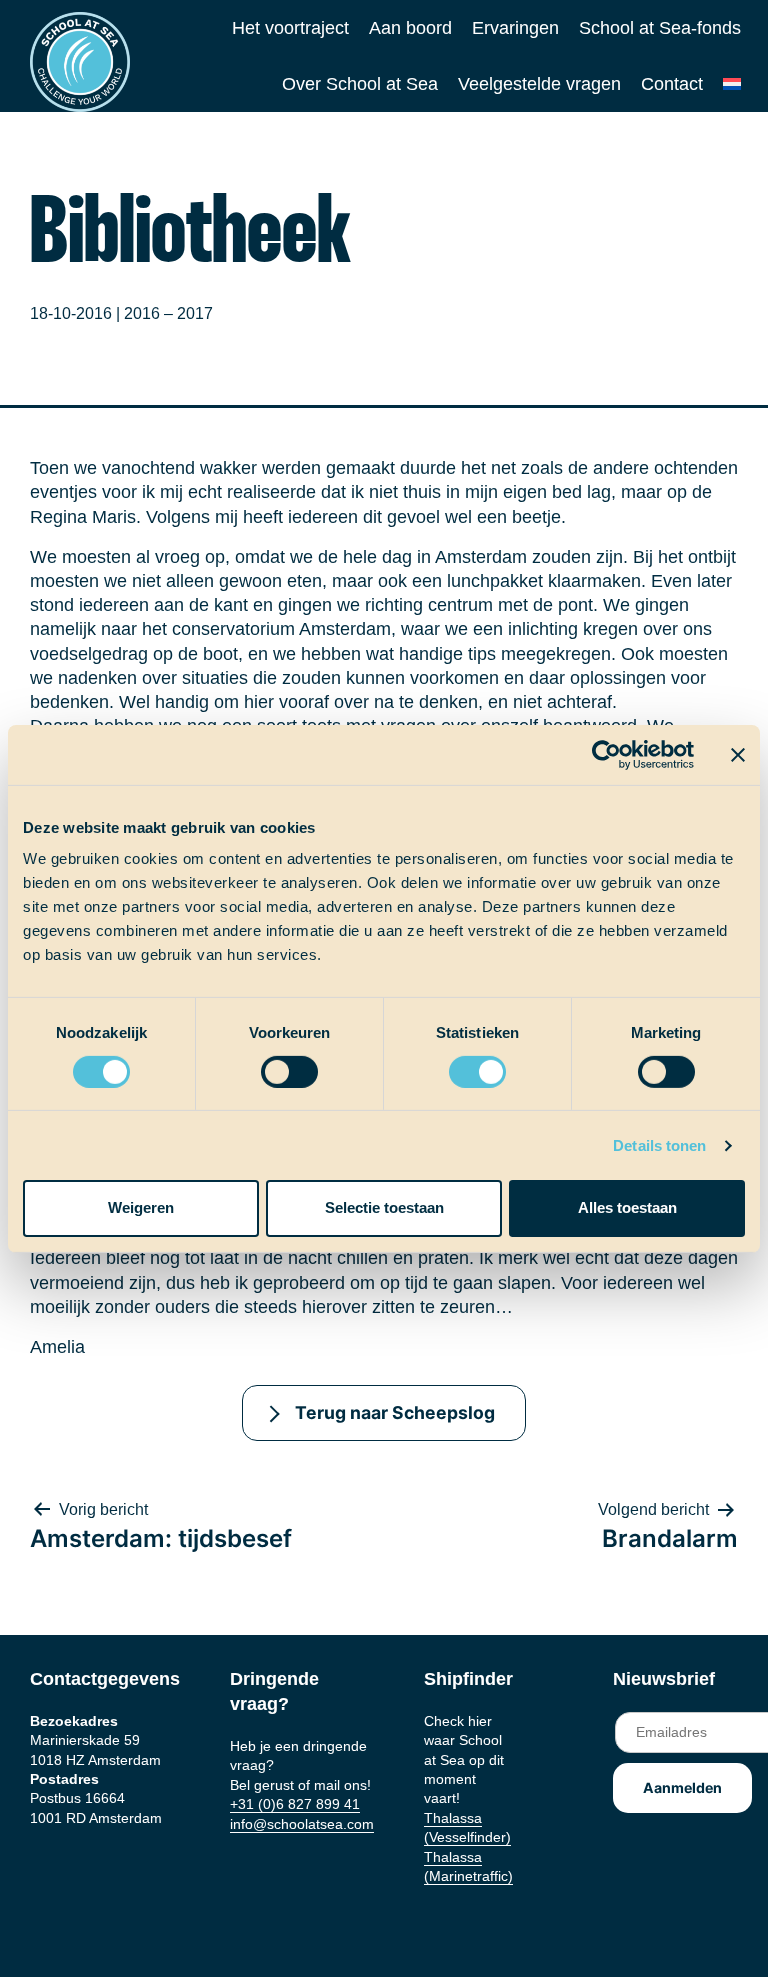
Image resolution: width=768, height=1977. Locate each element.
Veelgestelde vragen (539, 84)
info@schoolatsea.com (302, 1824)
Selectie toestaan (384, 1207)
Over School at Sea (360, 84)
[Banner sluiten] (738, 754)
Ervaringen (515, 28)
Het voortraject (290, 28)
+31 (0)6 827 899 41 (295, 1804)
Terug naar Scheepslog (395, 1412)
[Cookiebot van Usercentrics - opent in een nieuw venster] (606, 754)
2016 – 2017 (168, 313)
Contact (672, 84)
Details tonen (659, 1145)
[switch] (270, 1065)
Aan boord (410, 28)
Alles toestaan (627, 1207)
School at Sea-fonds (660, 28)
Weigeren (141, 1207)
